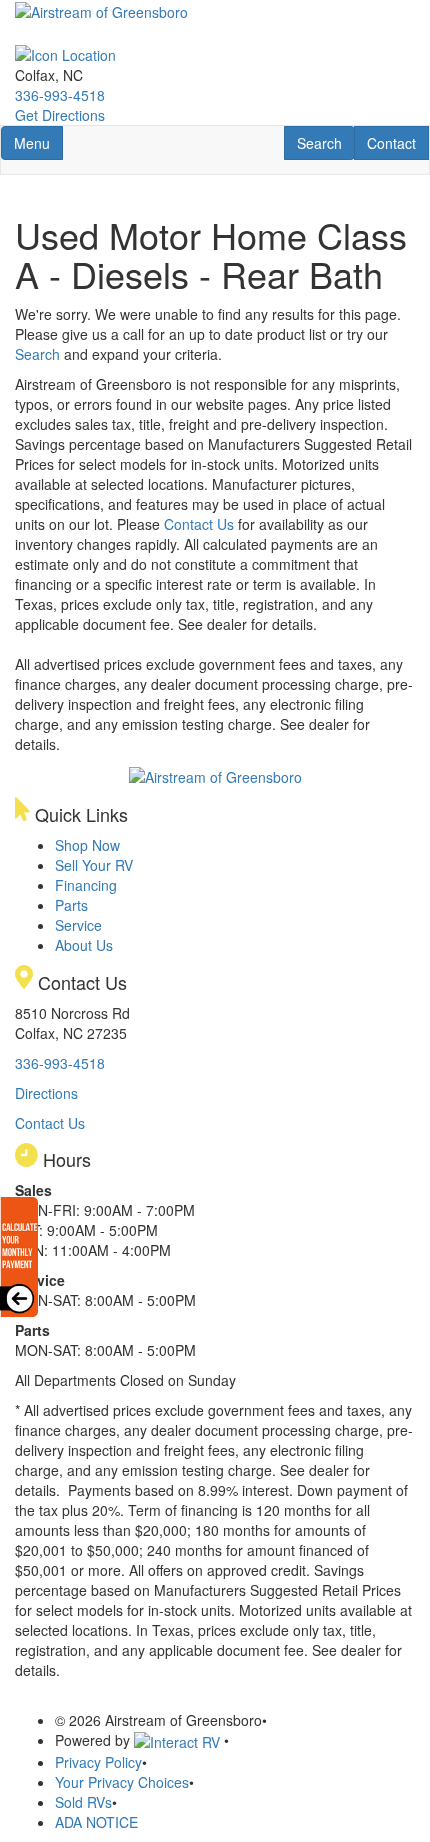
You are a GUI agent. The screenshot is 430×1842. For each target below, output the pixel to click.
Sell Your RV (94, 865)
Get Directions (60, 115)
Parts (71, 905)
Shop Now (87, 845)
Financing (86, 885)
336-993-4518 (60, 95)
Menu (38, 142)
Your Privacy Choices (122, 1782)
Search (325, 142)
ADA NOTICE (96, 1822)
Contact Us (199, 524)
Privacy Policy (98, 1762)
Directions (46, 1093)
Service (78, 925)
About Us (84, 945)
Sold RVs (83, 1802)
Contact (397, 142)
